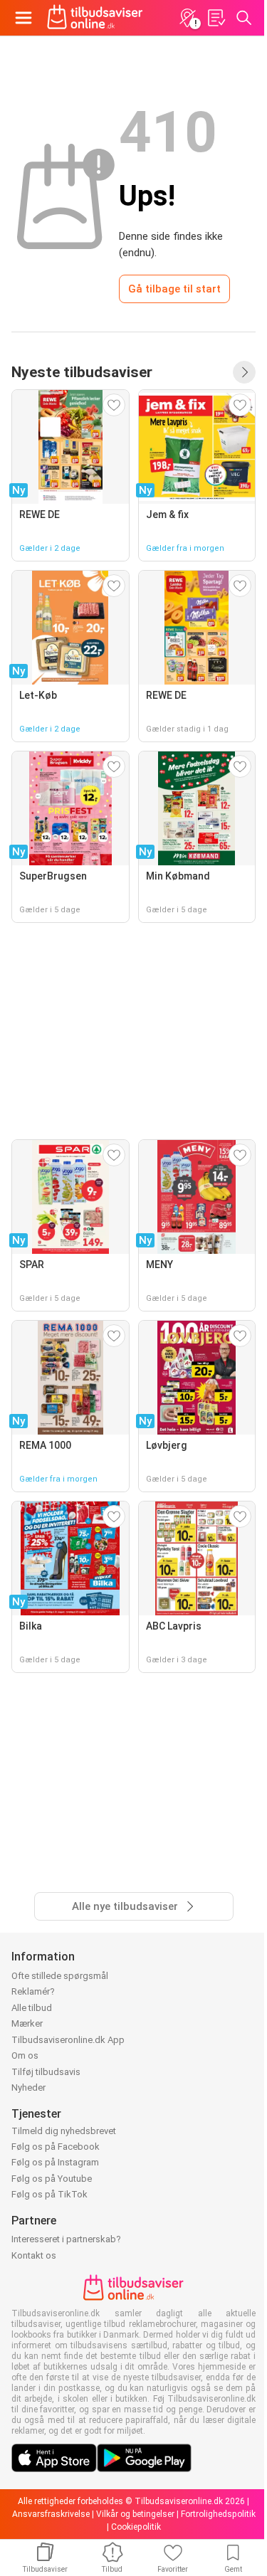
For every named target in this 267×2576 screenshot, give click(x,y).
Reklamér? (33, 1991)
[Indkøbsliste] (216, 18)
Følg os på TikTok (49, 2194)
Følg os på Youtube (52, 2179)
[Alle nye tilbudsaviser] (244, 372)
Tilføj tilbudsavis (46, 2072)
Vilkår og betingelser (135, 2514)
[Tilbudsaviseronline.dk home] (95, 18)
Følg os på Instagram (55, 2162)
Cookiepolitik (136, 2527)
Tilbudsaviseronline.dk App (68, 2040)
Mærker (27, 2023)
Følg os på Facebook (56, 2147)
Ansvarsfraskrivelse (51, 2514)
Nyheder (28, 2087)
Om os (25, 2055)
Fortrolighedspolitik (218, 2514)
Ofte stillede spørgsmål (60, 1976)
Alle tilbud (32, 2008)
